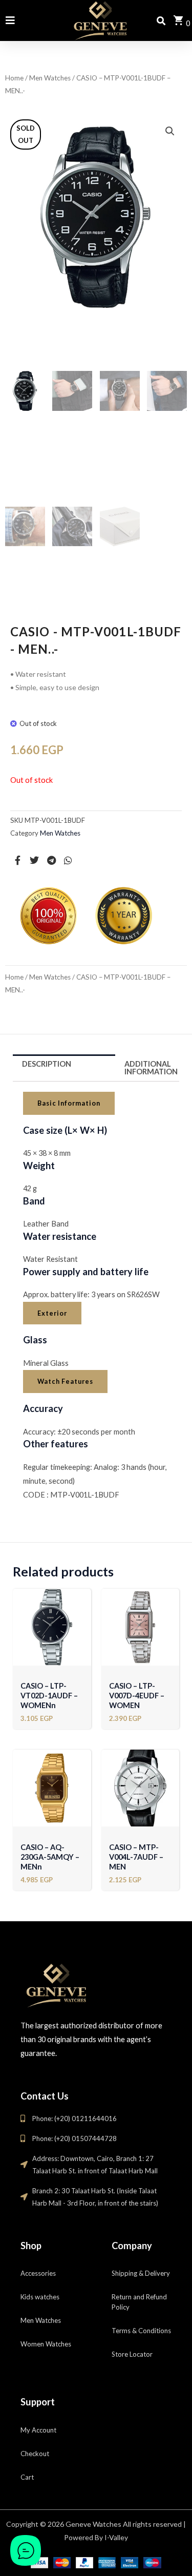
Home (14, 78)
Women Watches (46, 2344)
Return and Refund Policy (139, 2302)
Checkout (35, 2454)
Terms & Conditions (141, 2331)
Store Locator (132, 2354)
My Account (38, 2430)
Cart (27, 2477)
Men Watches (50, 78)
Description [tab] (47, 1064)
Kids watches (40, 2297)
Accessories (38, 2273)
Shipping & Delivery (141, 2273)
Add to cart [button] (52, 1654)
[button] (170, 131)
